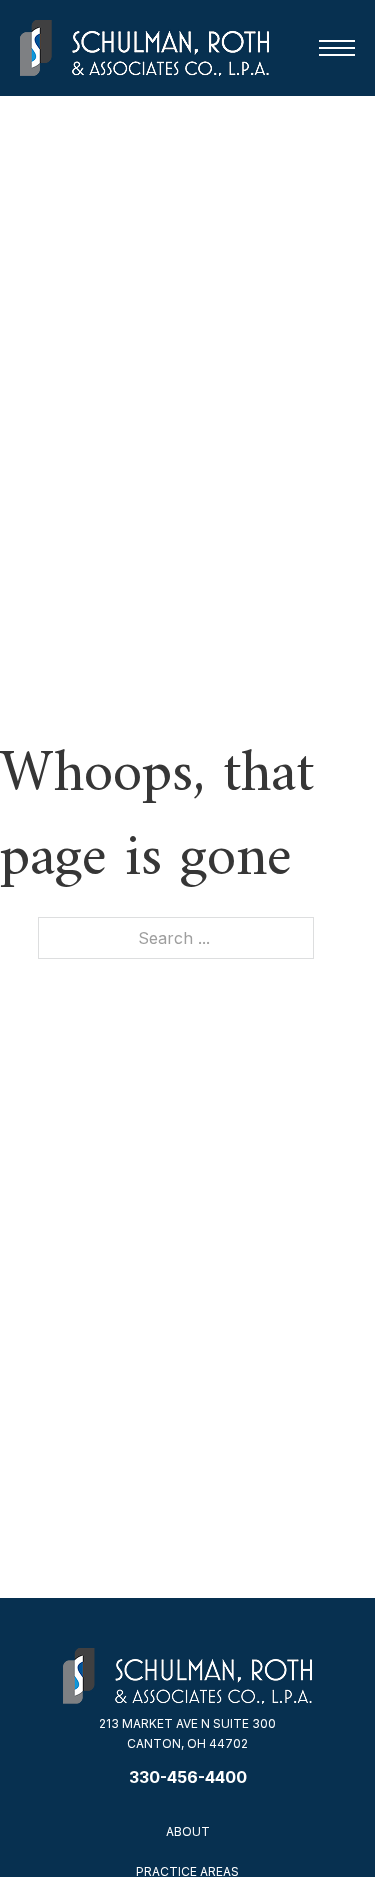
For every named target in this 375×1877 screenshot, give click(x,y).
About (188, 1831)
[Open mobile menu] (337, 48)
